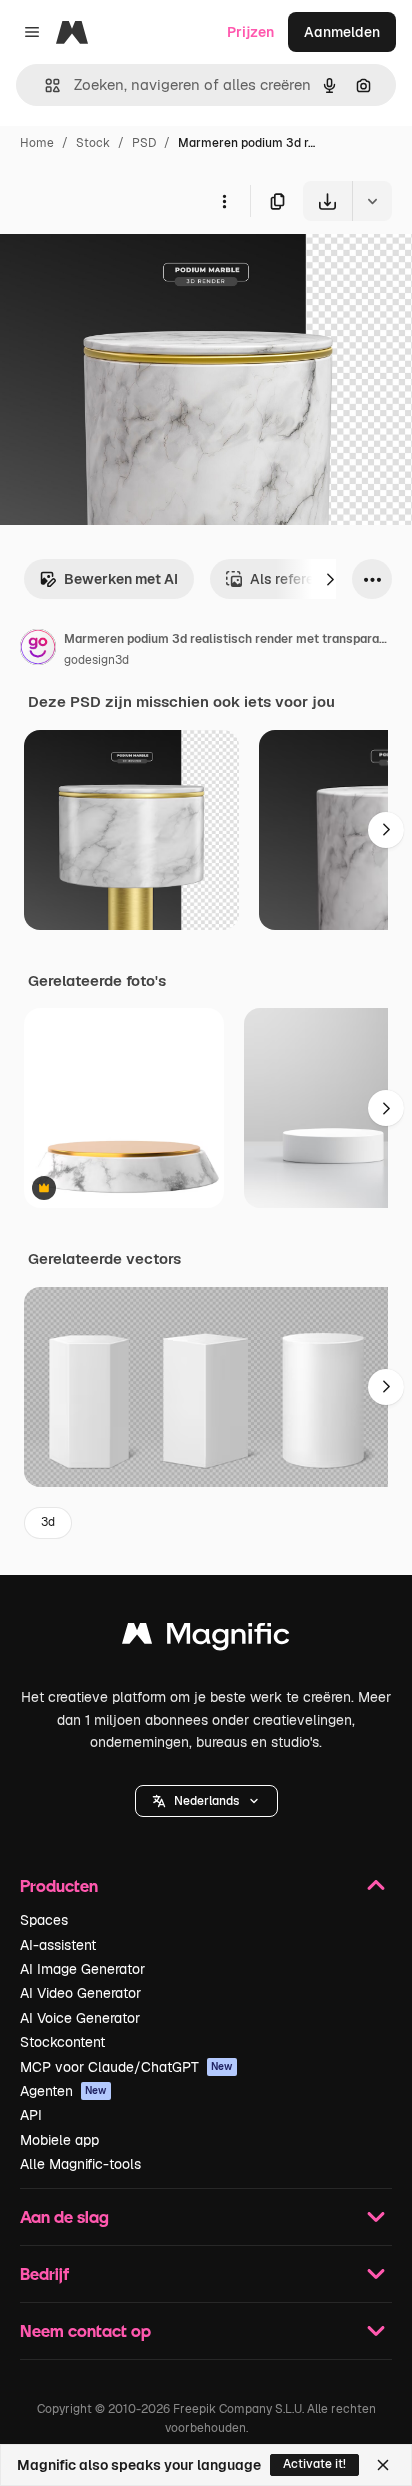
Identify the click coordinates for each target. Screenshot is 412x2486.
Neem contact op (85, 2330)
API (31, 2115)
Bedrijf (44, 2273)
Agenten (63, 2091)
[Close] (383, 2465)
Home (37, 143)
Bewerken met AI (121, 579)
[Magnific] (206, 1638)
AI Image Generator (82, 1969)
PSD (144, 143)
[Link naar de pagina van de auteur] (38, 650)
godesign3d (96, 660)
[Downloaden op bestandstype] (372, 201)
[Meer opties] (224, 201)
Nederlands (206, 1801)
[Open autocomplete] (44, 85)
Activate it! (314, 2464)
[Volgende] (330, 579)
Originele (131, 267)
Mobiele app (59, 2140)
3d (48, 1522)
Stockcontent (62, 2042)
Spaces (44, 1920)
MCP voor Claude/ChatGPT (126, 2067)
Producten (59, 1885)
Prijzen (250, 32)
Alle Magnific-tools (80, 2164)
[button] (206, 1801)
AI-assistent (58, 1945)
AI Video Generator (80, 1993)
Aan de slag (64, 2216)
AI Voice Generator (80, 2018)
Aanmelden (342, 32)
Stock (93, 143)
